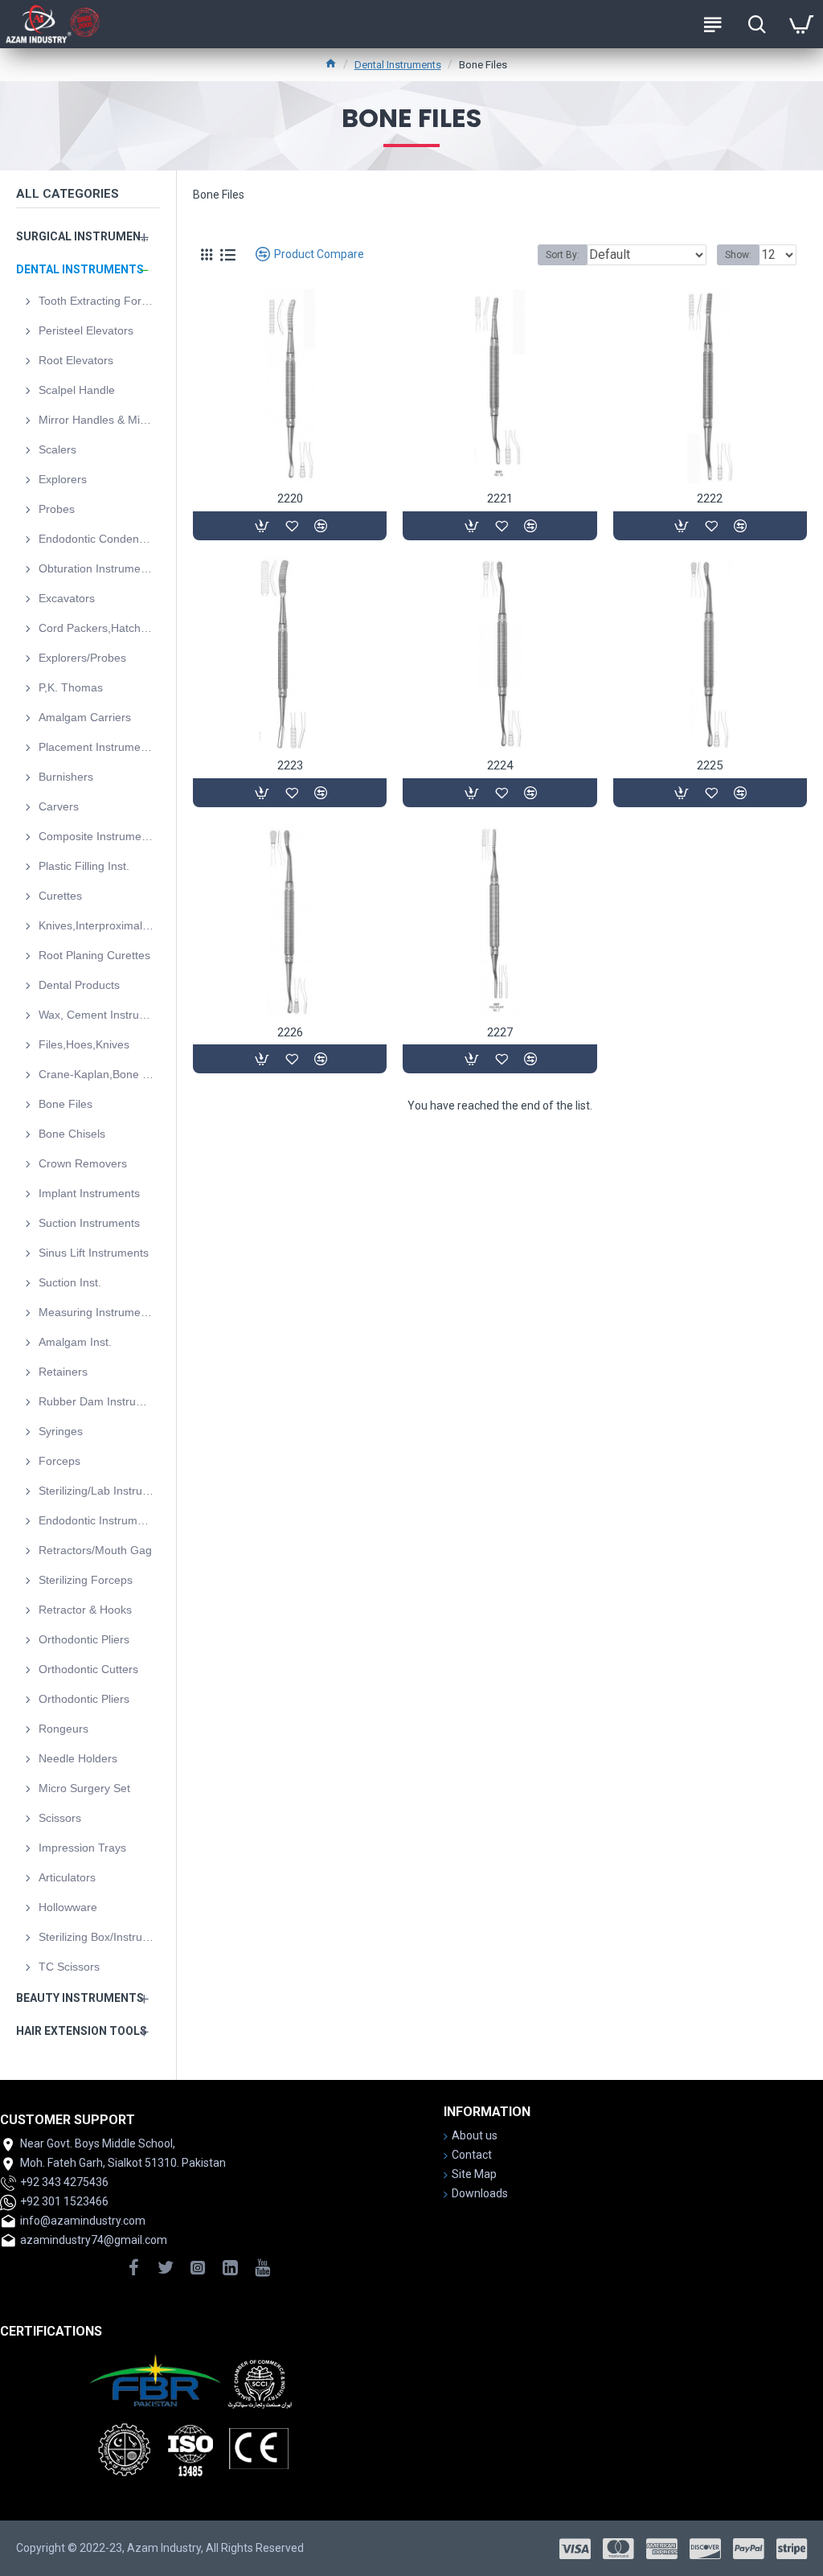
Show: (738, 255)
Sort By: (563, 255)
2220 (290, 498)
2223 (290, 765)
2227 (500, 1032)
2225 (710, 765)
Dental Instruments (398, 65)
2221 (500, 498)
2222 (710, 498)
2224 (500, 765)
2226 (290, 1032)
